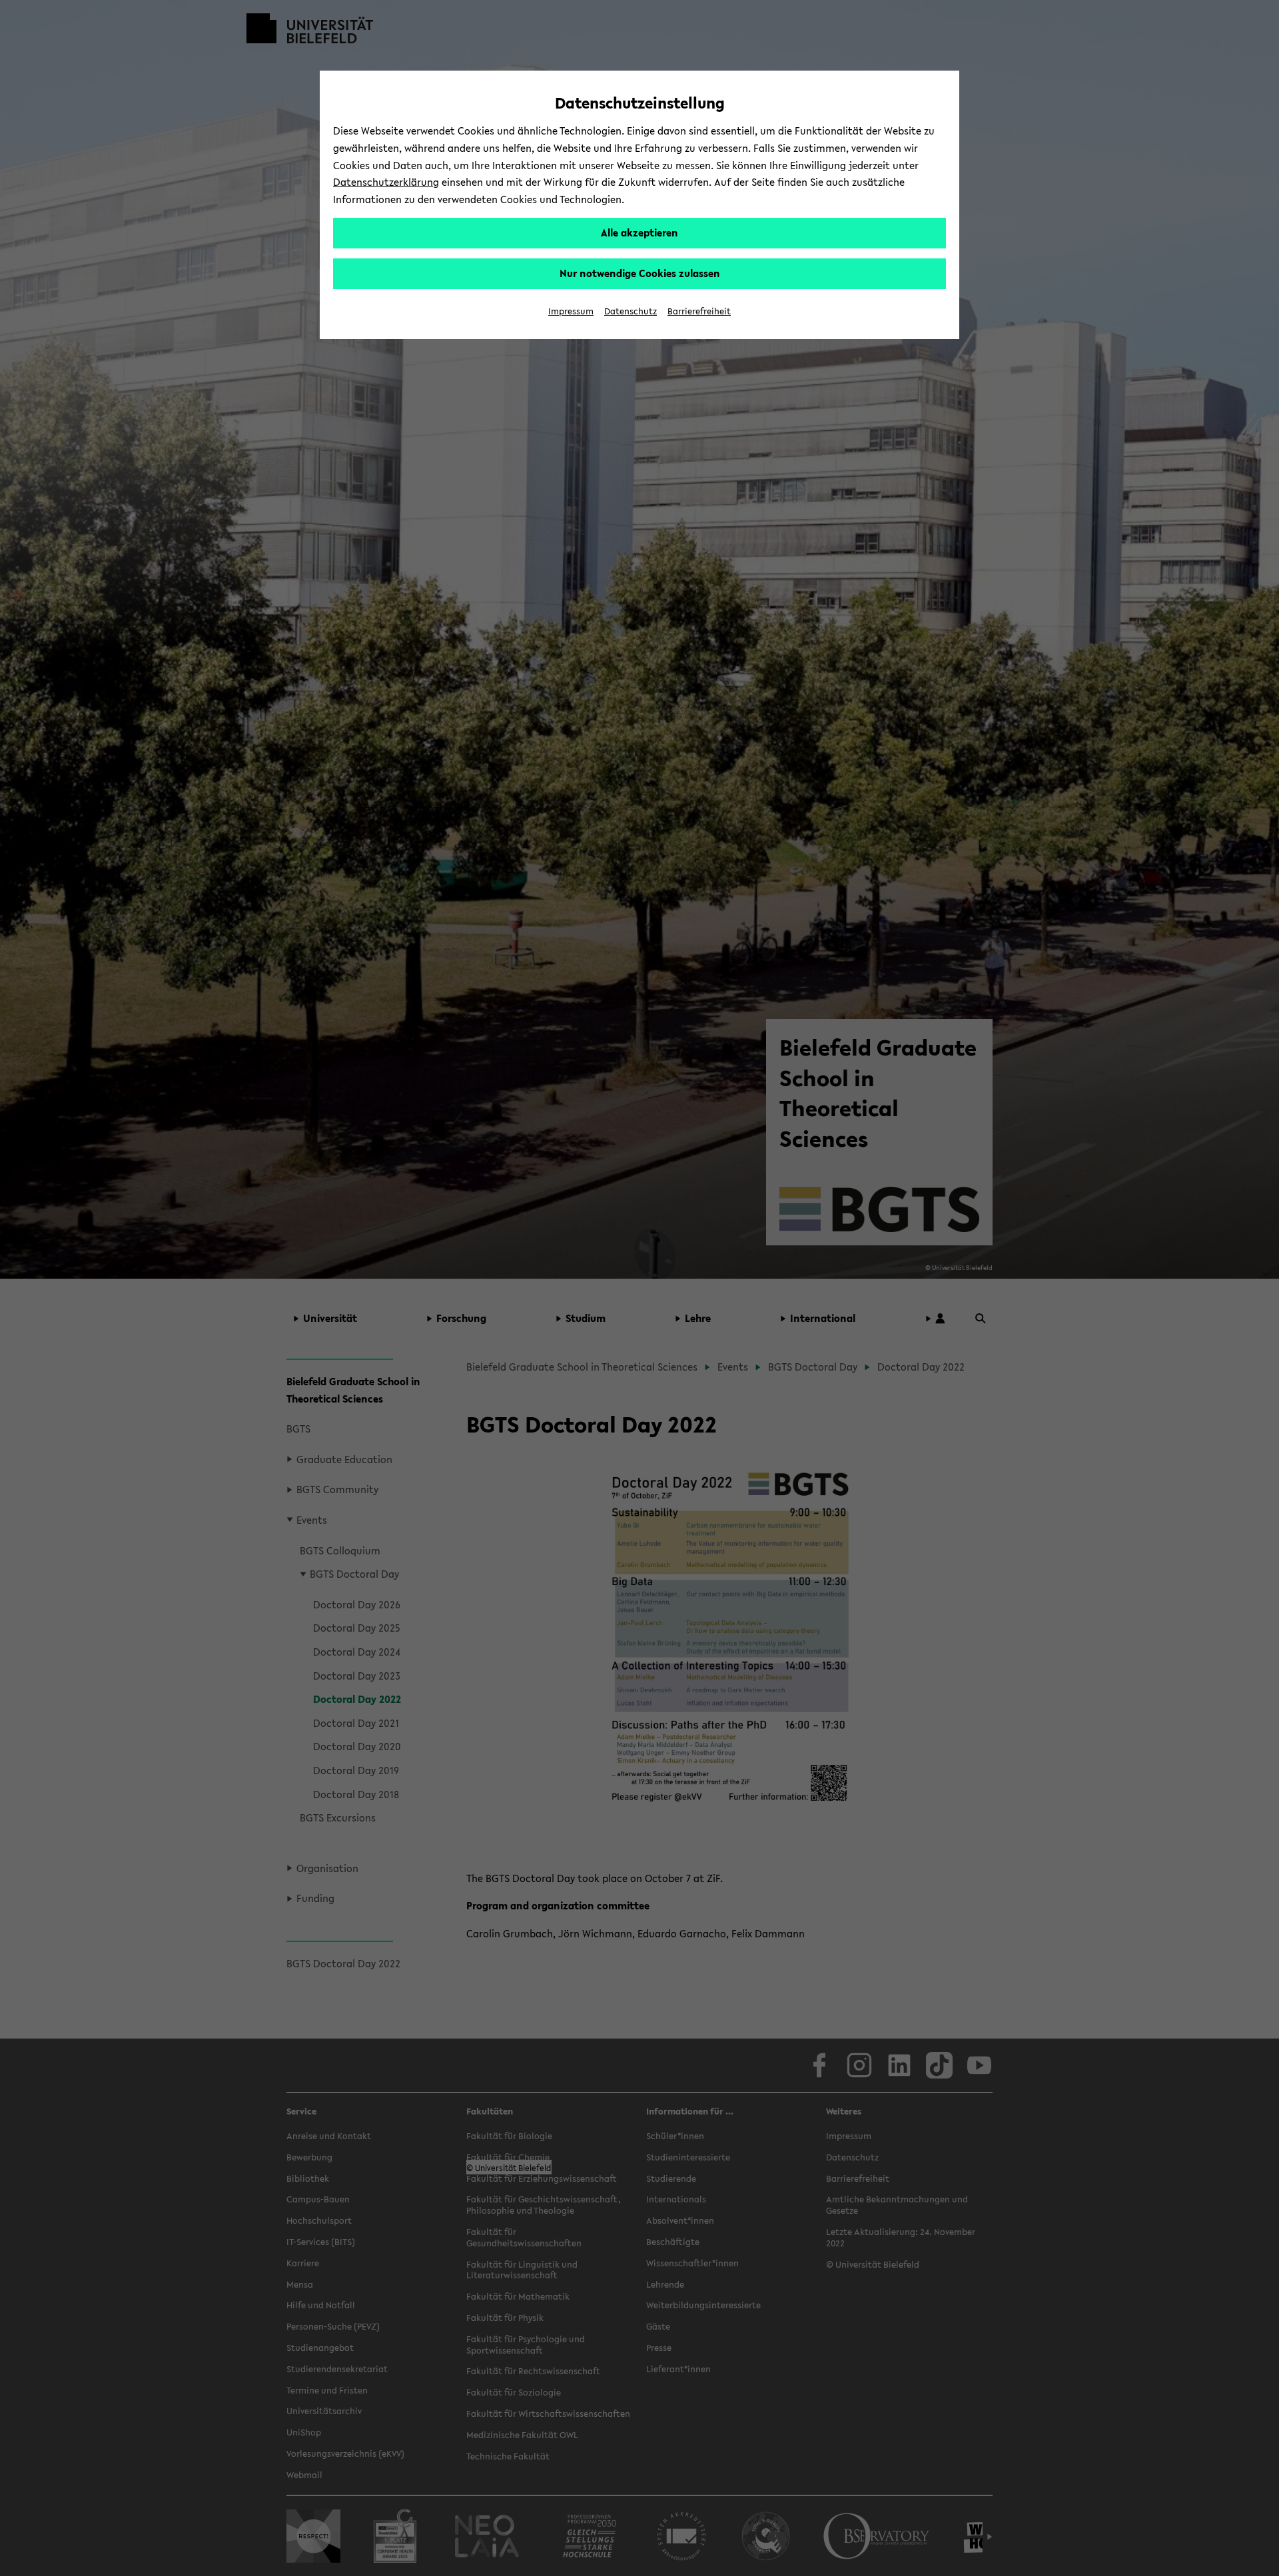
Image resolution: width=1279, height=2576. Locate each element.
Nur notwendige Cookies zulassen (640, 273)
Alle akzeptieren (639, 232)
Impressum (571, 311)
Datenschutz (631, 311)
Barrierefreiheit (699, 311)
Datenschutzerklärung (386, 182)
